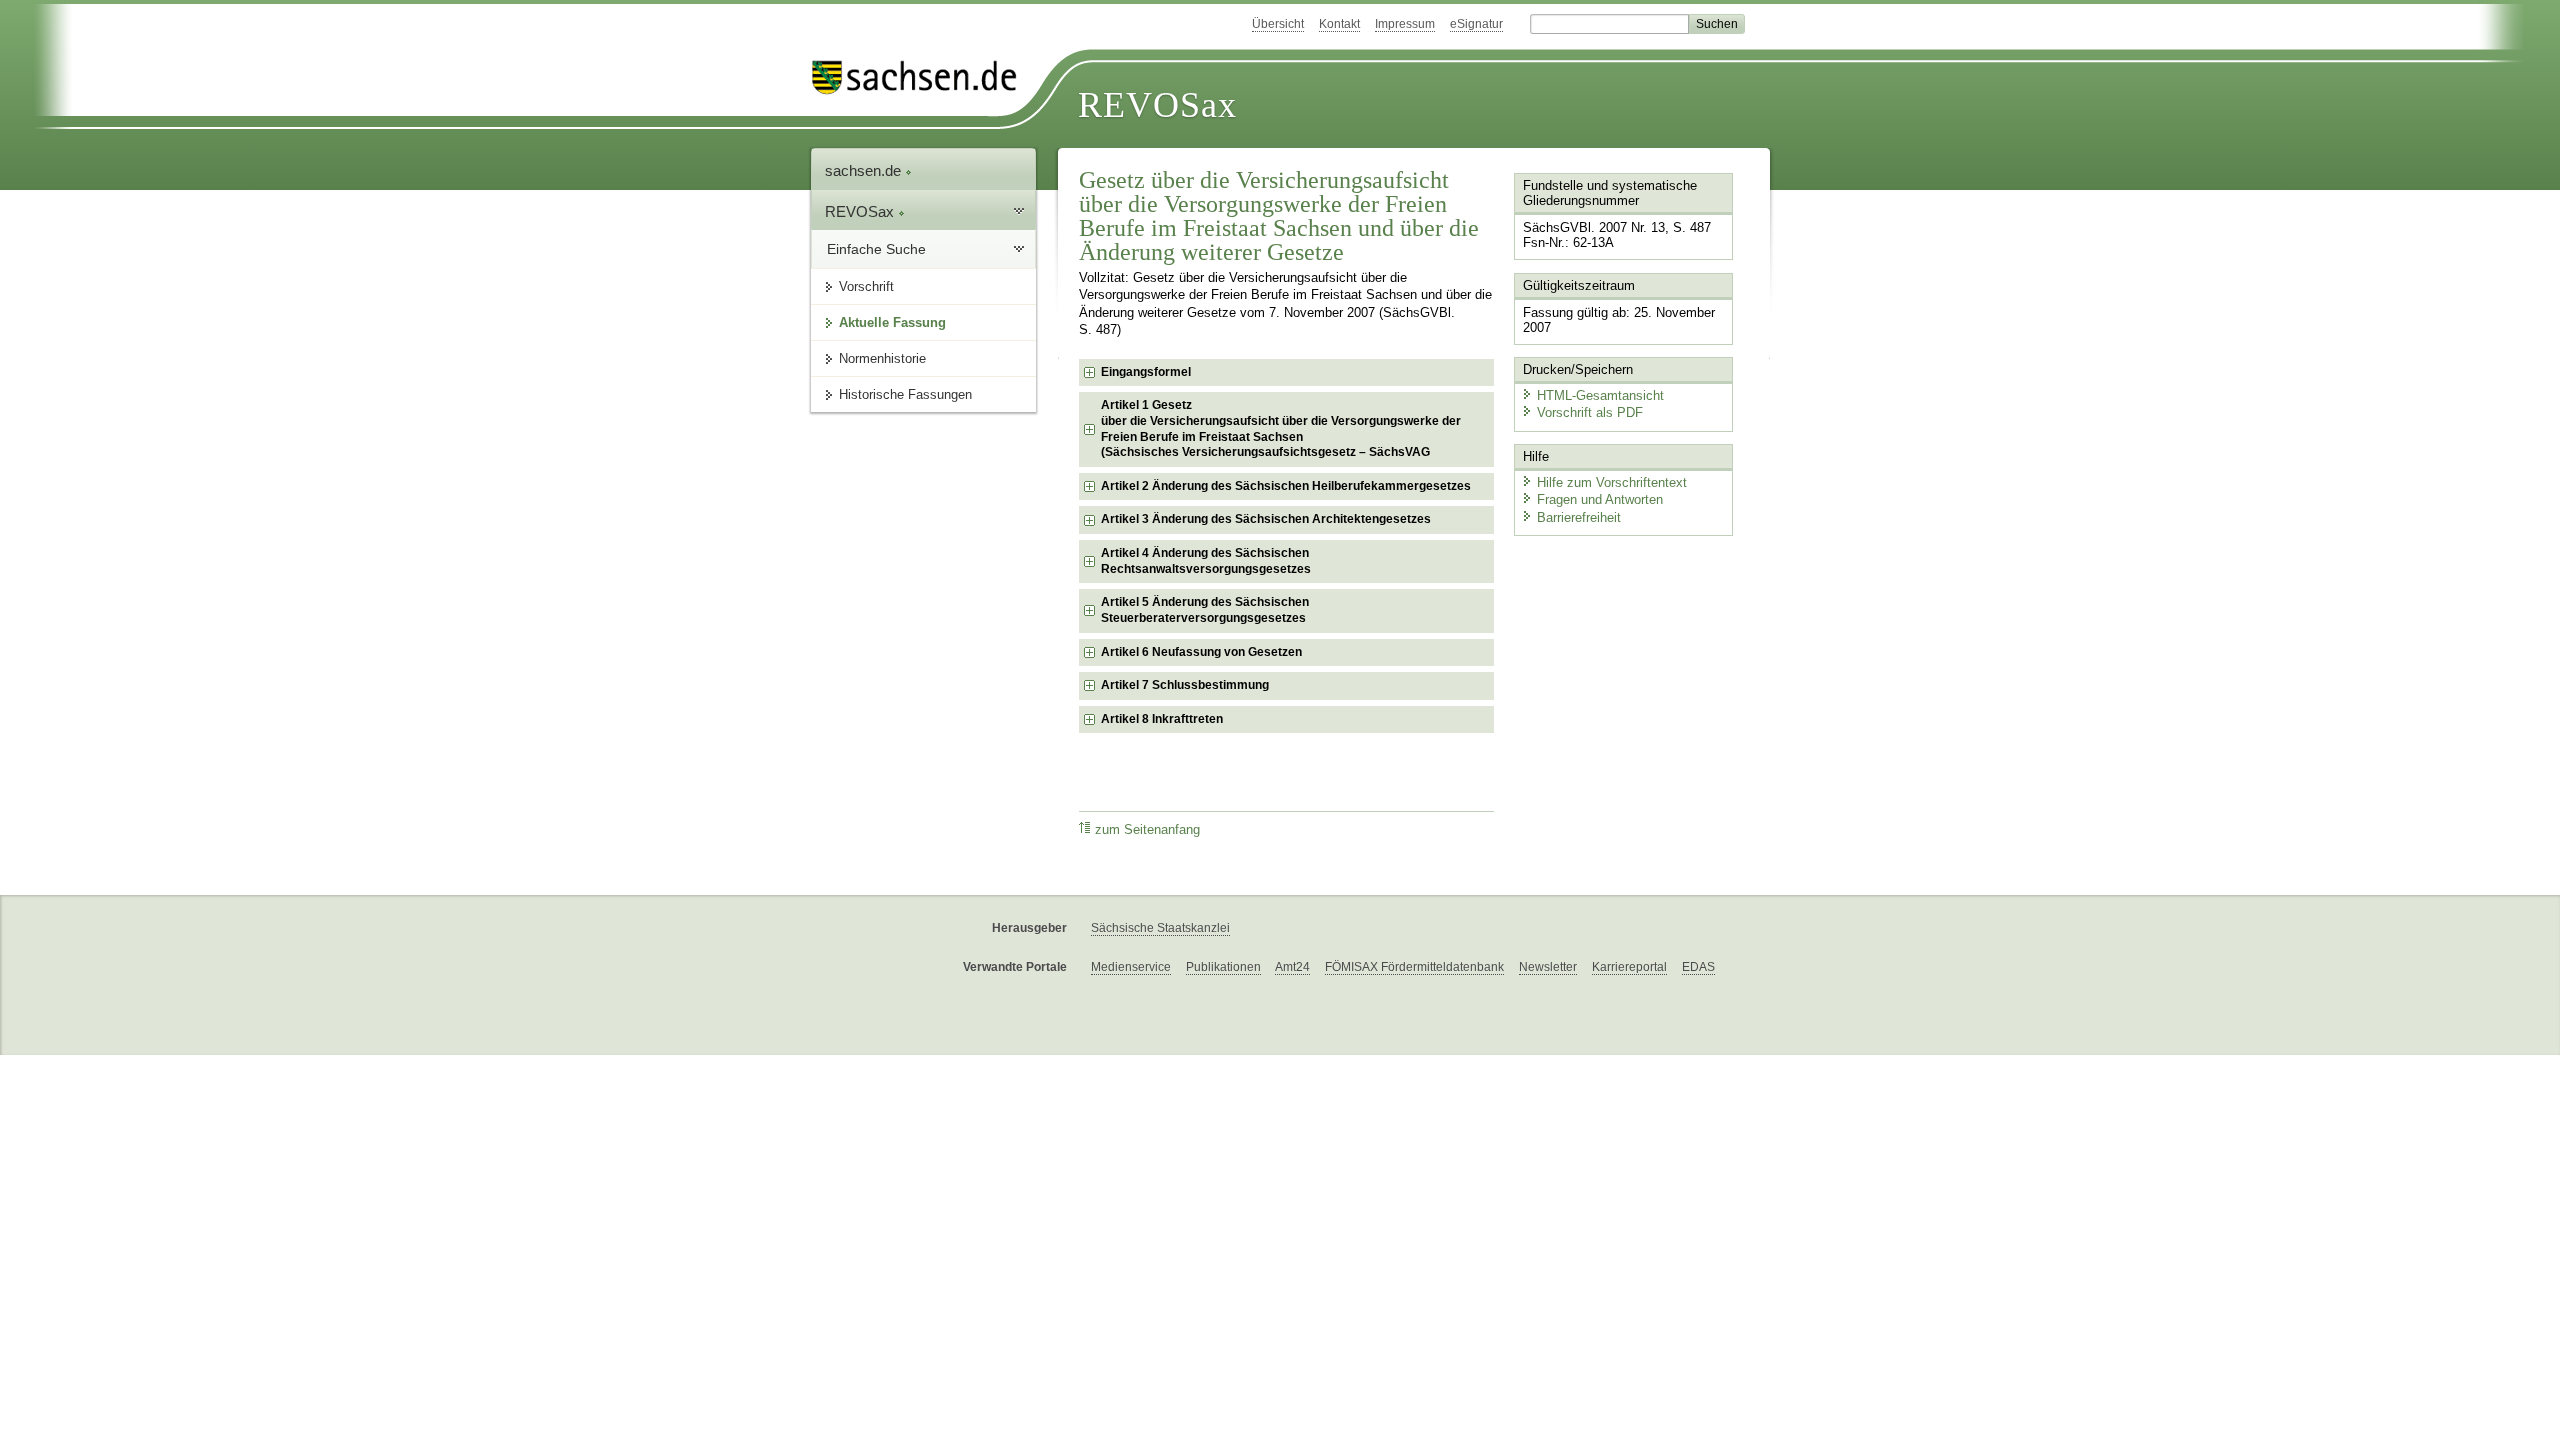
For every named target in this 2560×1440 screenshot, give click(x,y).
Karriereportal (1629, 967)
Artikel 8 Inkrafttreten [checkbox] (1162, 719)
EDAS (1698, 967)
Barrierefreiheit (1579, 517)
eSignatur (1476, 24)
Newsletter (1548, 967)
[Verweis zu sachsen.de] (922, 77)
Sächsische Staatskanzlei (1160, 928)
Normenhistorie (882, 358)
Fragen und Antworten (1600, 499)
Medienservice (1131, 967)
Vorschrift (866, 286)
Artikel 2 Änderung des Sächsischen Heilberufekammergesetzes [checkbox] (1286, 486)
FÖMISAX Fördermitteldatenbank (1414, 967)
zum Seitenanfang (1147, 830)
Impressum (1405, 24)
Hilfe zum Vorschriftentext (1612, 482)
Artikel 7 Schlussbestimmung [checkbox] (1185, 685)
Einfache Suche (876, 249)
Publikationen (1223, 967)
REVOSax (1157, 105)
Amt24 (1292, 967)
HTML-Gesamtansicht (1600, 395)
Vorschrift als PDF (1590, 412)
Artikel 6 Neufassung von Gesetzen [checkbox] (1201, 652)
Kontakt (1339, 24)
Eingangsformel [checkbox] (1146, 372)
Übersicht (1278, 24)
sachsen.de (865, 170)
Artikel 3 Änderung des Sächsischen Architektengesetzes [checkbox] (1266, 519)
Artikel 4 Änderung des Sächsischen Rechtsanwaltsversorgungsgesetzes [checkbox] (1206, 561)
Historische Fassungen (905, 394)
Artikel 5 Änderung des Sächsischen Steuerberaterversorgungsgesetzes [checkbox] (1205, 610)
